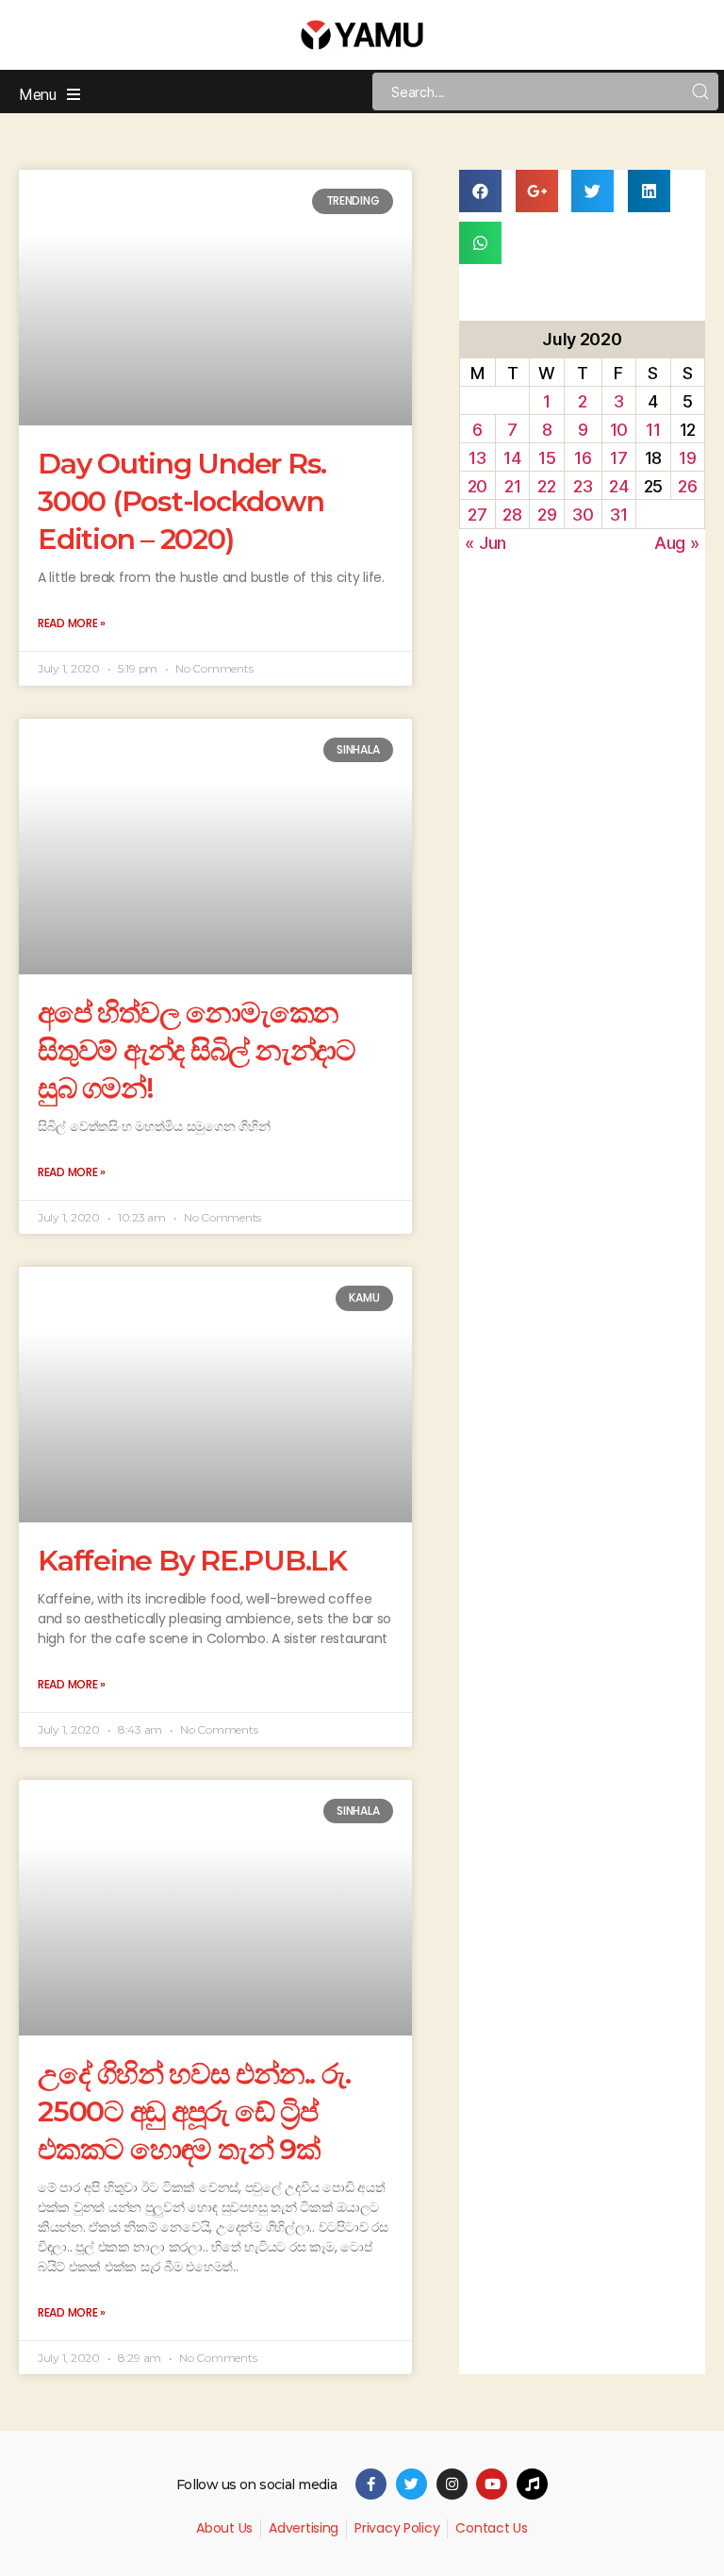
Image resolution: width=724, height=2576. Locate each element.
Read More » (72, 623)
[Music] (532, 2484)
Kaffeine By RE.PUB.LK (192, 1561)
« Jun (485, 543)
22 (546, 486)
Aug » (677, 543)
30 (583, 515)
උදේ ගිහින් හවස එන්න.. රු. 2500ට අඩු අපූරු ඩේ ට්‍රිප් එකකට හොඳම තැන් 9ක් (194, 2111)
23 (583, 486)
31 (618, 515)
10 (619, 430)
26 (687, 486)
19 (687, 458)
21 (512, 486)
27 (477, 515)
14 (512, 458)
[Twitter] (411, 2484)
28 (512, 515)
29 (547, 515)
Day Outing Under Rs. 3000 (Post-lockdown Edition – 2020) (182, 501)
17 (618, 458)
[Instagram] (452, 2484)
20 (477, 486)
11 (653, 430)
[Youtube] (492, 2484)
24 (618, 486)
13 (477, 458)
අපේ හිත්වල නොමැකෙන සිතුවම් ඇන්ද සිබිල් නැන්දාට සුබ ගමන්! (197, 1050)
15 (547, 458)
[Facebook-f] (371, 2484)
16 (583, 458)
